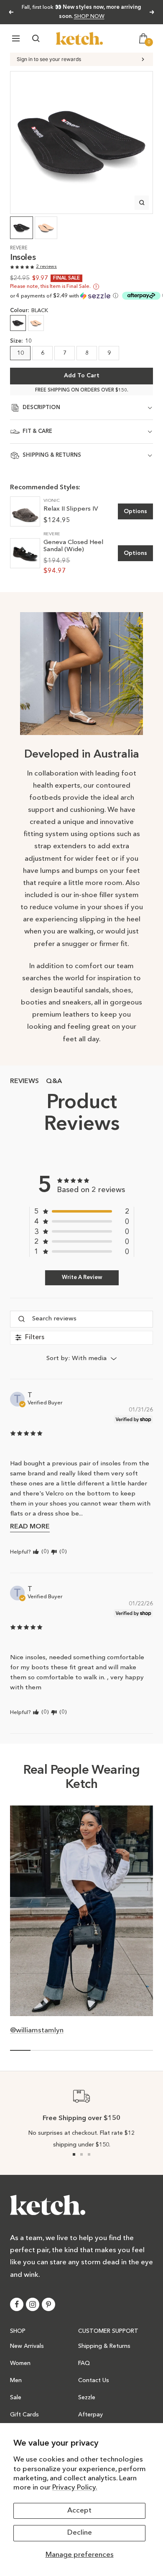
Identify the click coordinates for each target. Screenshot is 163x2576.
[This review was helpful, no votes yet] (36, 1552)
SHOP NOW (89, 17)
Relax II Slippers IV (71, 509)
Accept (79, 2511)
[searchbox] (92, 1319)
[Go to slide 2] (81, 2154)
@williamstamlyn (37, 2031)
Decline (80, 2533)
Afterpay (90, 2415)
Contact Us (94, 2380)
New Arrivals (27, 2346)
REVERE (19, 248)
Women (20, 2363)
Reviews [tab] (24, 1081)
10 (20, 353)
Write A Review (82, 1278)
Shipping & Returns (104, 2346)
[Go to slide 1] (74, 2154)
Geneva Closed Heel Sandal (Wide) (73, 546)
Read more (30, 1527)
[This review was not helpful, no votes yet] (54, 1552)
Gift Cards (24, 2415)
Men (16, 2380)
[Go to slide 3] (89, 2154)
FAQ (84, 2363)
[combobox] (81, 1359)
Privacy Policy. (75, 2488)
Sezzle (87, 2398)
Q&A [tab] (54, 1081)
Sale (16, 2398)
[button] (65, 296)
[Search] (36, 38)
